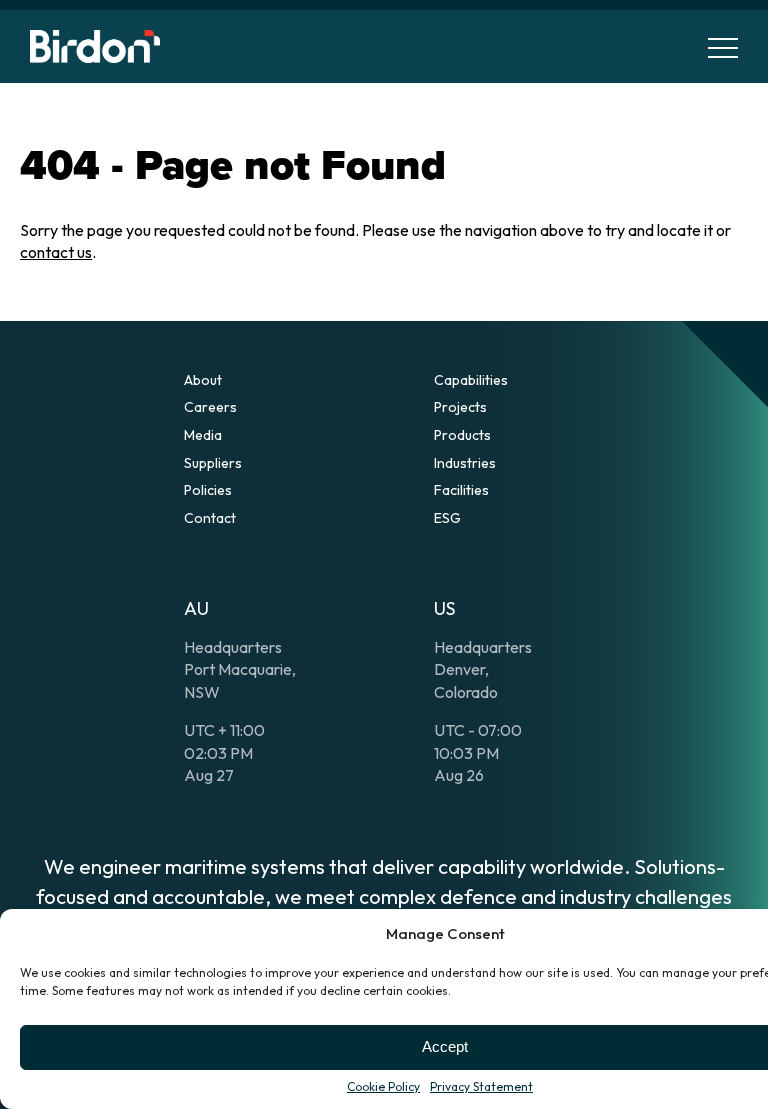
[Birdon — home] (95, 46)
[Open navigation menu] (723, 46)
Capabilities (471, 380)
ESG (447, 518)
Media (203, 435)
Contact (210, 518)
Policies (208, 490)
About (203, 380)
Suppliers (213, 463)
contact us (56, 252)
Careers (210, 407)
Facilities (461, 490)
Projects (460, 407)
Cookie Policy (383, 1086)
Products (462, 435)
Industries (465, 463)
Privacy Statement (481, 1086)
